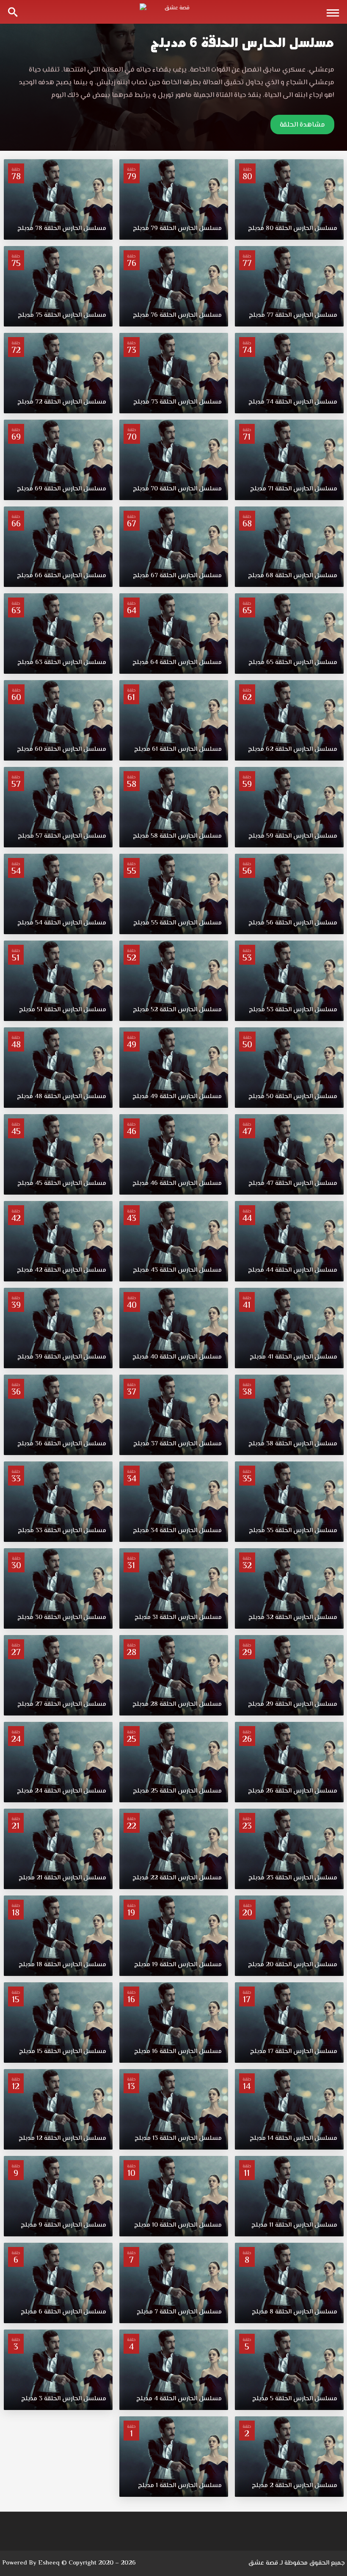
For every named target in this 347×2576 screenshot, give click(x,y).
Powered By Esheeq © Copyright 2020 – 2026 (69, 2563)
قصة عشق (263, 2563)
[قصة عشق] (173, 12)
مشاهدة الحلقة (302, 125)
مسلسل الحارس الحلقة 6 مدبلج (242, 43)
